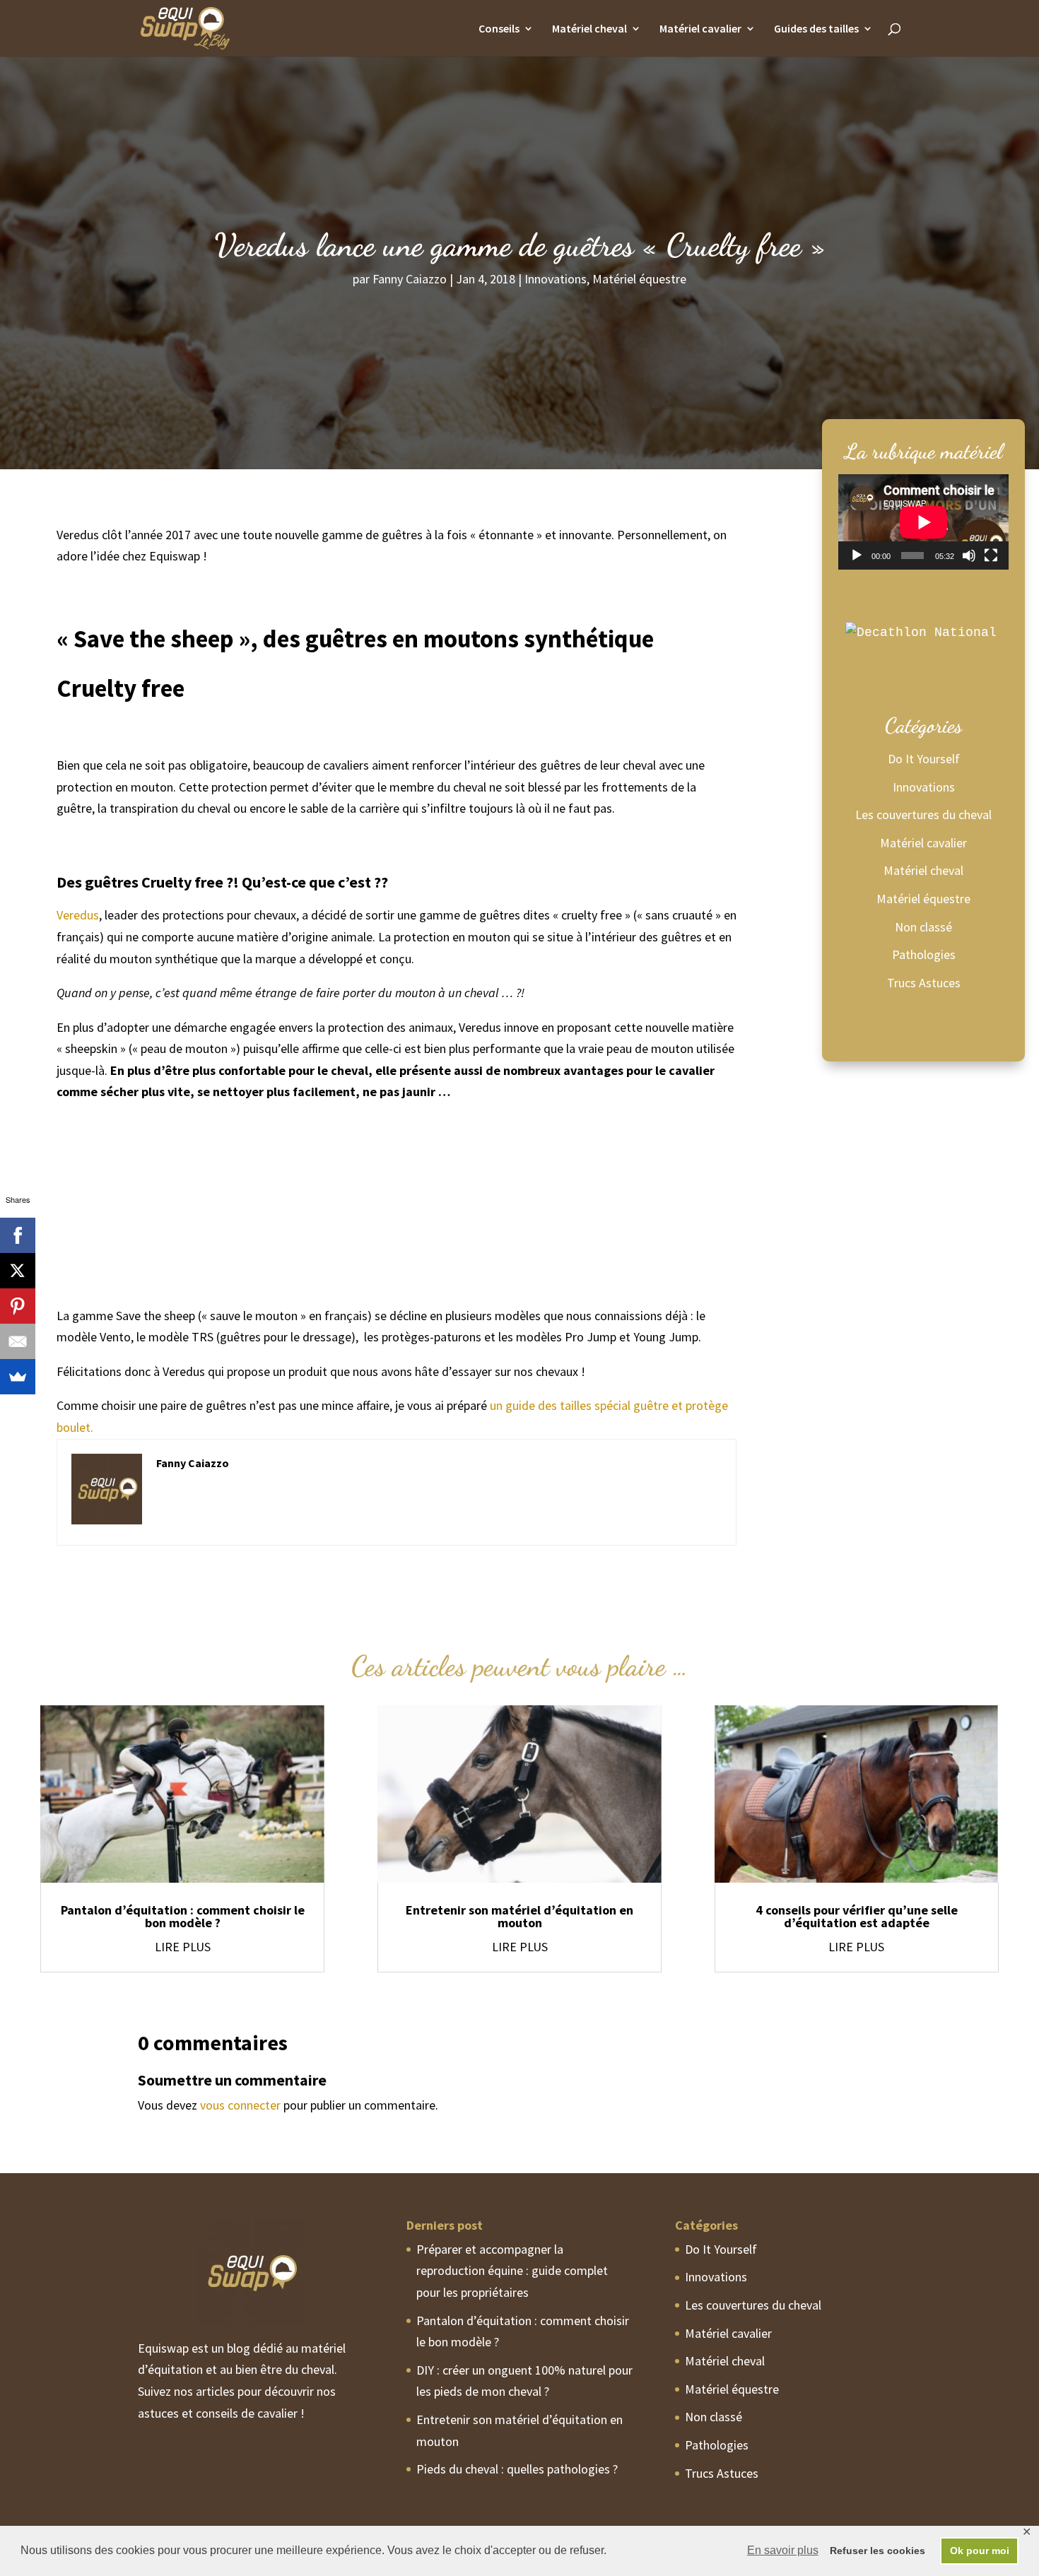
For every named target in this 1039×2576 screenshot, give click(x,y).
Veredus (78, 915)
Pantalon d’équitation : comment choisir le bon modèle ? (183, 1916)
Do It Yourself (924, 759)
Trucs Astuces (924, 983)
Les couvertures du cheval (923, 814)
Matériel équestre (639, 279)
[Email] (18, 1341)
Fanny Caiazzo (410, 279)
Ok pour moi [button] (980, 2551)
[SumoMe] (18, 1377)
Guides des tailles (816, 29)
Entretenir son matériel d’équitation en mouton (519, 1916)
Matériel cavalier (700, 29)
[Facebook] (18, 1235)
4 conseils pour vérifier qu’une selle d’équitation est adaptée (857, 1916)
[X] (18, 1271)
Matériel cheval (589, 29)
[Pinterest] (18, 1306)
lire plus (183, 1947)
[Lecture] (857, 555)
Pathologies (924, 954)
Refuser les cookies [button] (877, 2551)
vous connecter (240, 2105)
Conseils (499, 29)
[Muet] (969, 555)
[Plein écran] (991, 555)
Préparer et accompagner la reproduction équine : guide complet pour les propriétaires (512, 2271)
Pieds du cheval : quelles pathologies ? (517, 2469)
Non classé (923, 927)
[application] (923, 522)
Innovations (556, 279)
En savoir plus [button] (783, 2550)
